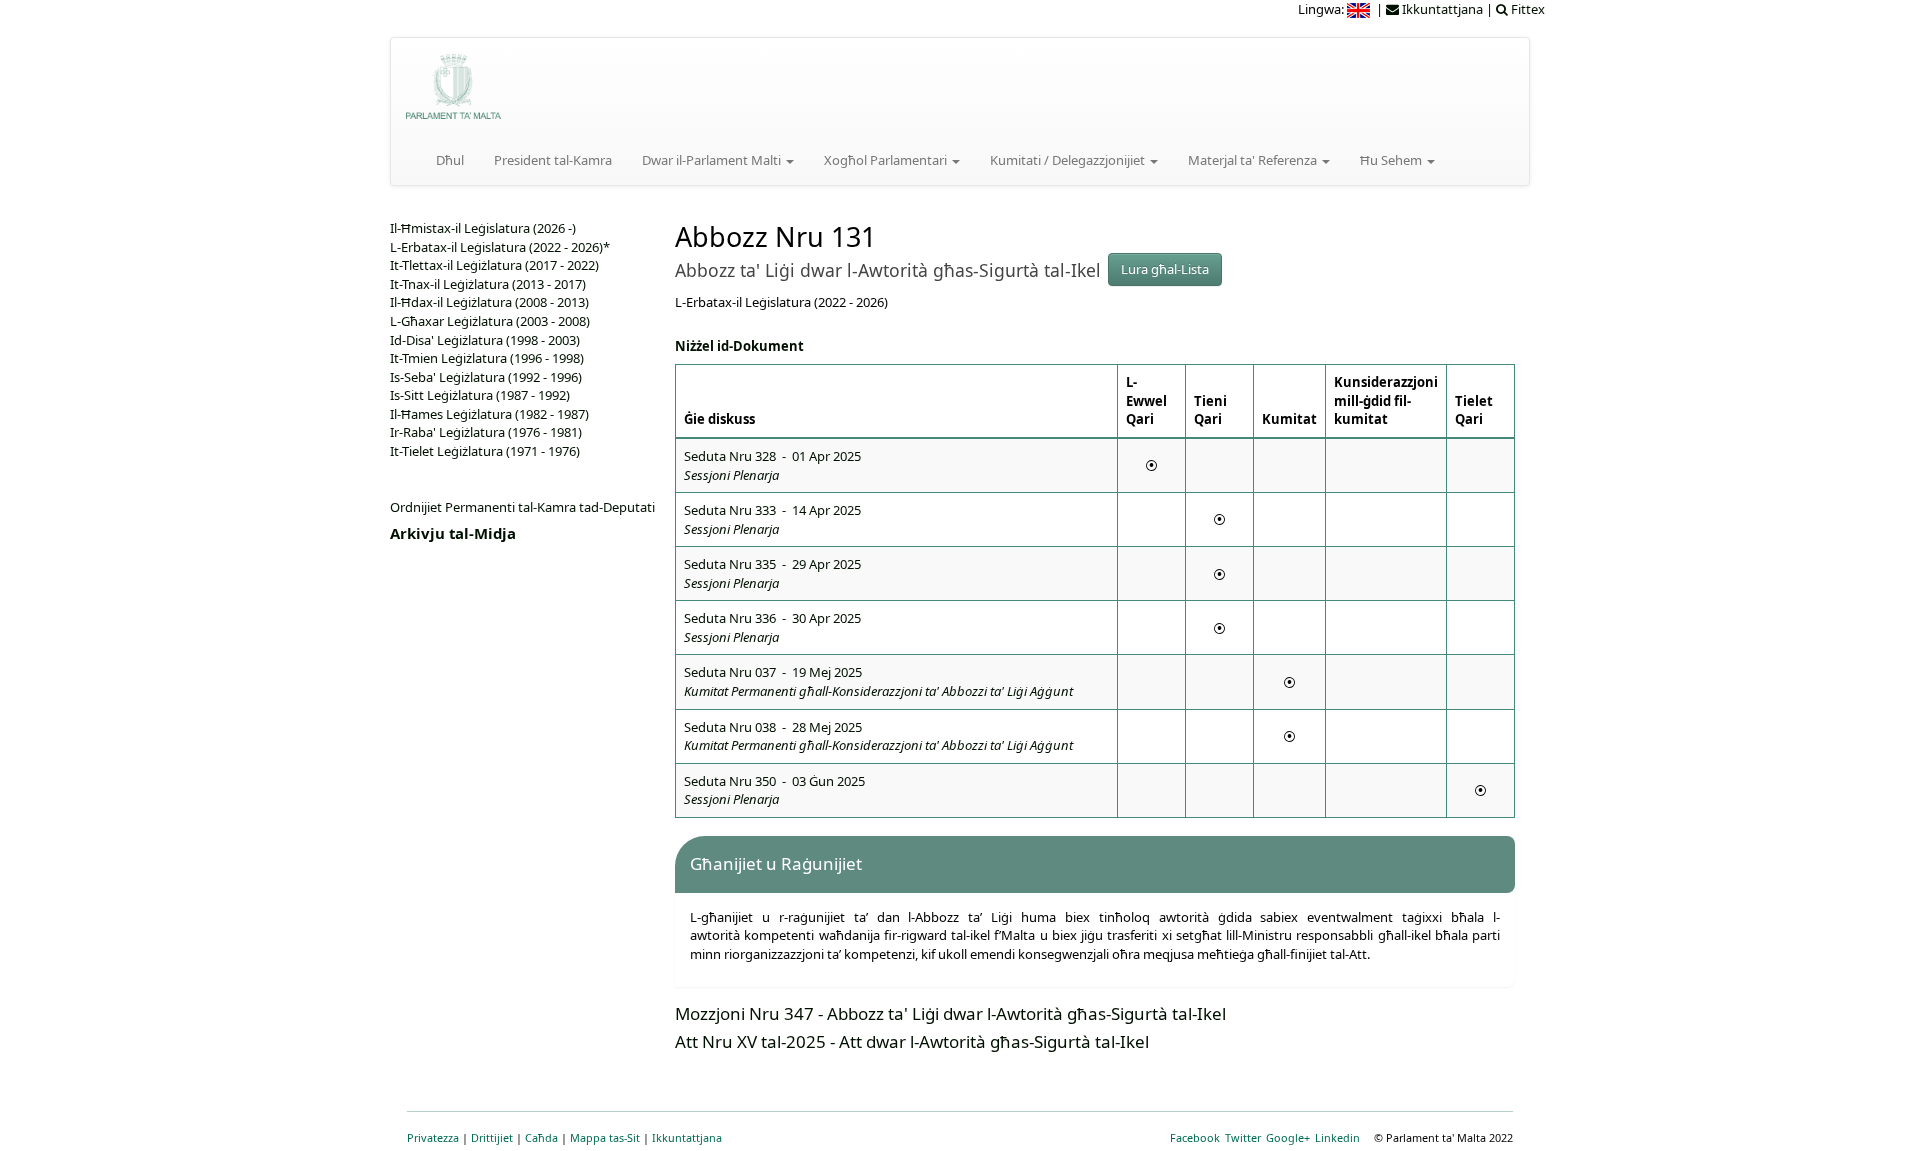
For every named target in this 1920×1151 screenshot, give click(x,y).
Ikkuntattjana (687, 1137)
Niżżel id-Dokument (739, 346)
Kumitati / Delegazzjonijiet (1069, 160)
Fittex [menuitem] (1526, 9)
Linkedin (1337, 1137)
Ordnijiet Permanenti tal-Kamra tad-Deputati (522, 507)
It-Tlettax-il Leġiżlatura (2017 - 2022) (494, 265)
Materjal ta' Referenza (1254, 160)
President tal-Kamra (553, 160)
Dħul (450, 160)
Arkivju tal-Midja (453, 533)
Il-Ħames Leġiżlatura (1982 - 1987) (489, 414)
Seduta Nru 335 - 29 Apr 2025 (772, 573)
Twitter (1243, 1137)
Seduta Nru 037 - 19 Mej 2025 (878, 681)
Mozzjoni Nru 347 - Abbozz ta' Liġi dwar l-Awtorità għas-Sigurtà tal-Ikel (950, 1013)
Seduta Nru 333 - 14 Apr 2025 (772, 519)
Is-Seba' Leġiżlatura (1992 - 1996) (486, 377)
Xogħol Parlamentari (887, 160)
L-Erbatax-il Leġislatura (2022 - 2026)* (500, 247)
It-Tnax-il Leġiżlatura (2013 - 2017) (488, 284)
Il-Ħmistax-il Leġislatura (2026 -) (483, 228)
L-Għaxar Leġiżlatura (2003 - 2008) (490, 321)
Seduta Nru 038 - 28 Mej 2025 (878, 736)
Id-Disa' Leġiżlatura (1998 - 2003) (485, 340)
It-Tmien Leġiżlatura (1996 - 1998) (487, 358)
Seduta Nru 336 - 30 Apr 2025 (772, 627)
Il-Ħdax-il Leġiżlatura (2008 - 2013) (489, 302)
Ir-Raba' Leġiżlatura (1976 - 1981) (486, 432)
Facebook (1195, 1137)
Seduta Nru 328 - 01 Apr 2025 (772, 465)
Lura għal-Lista (1165, 269)
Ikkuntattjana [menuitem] (1441, 9)
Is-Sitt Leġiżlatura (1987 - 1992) (480, 395)
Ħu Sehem (1392, 160)
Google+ (1288, 1137)
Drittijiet (492, 1137)
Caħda (541, 1137)
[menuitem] (1360, 9)
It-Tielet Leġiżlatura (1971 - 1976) (485, 451)
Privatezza (433, 1137)
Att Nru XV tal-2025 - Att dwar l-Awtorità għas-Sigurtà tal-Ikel (912, 1041)
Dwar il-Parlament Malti (713, 160)
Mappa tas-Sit (605, 1137)
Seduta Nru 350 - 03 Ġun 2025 (774, 790)
